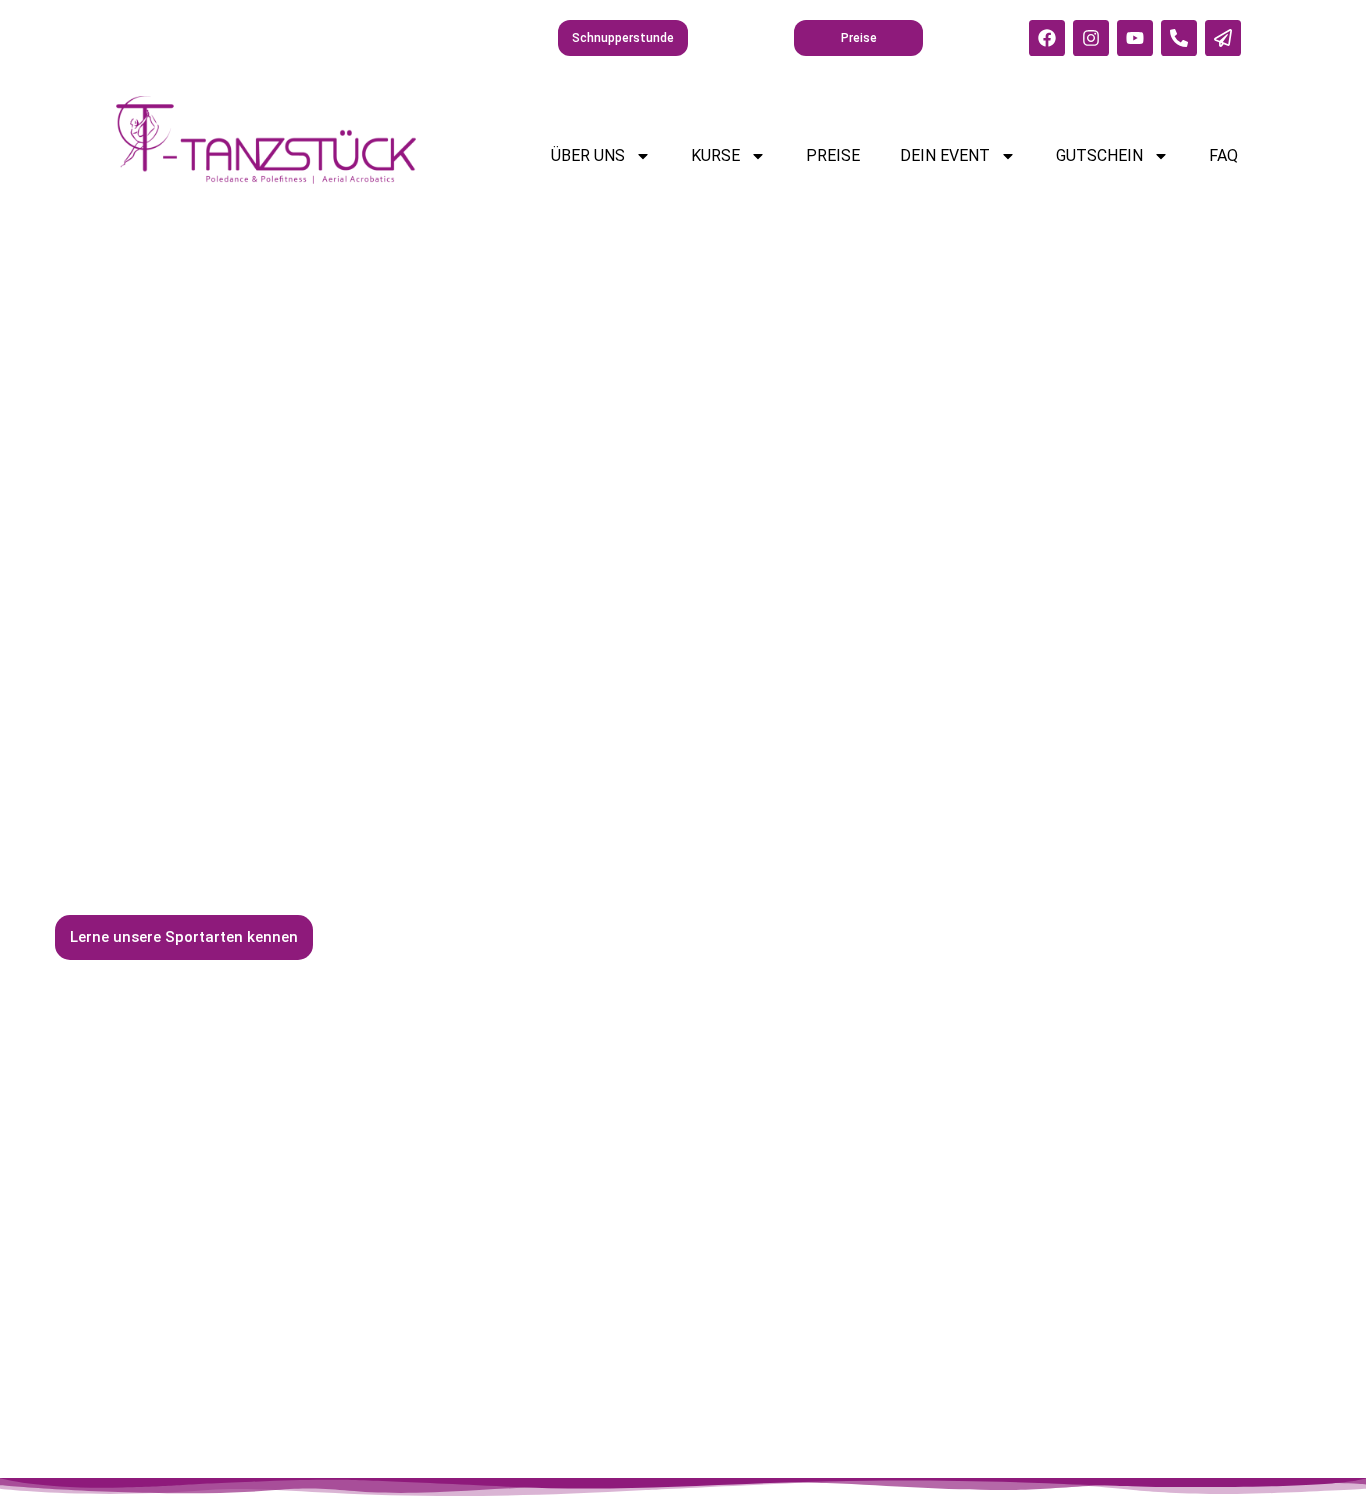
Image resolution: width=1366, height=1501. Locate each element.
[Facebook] (1047, 38)
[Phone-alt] (1179, 38)
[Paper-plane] (1223, 38)
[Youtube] (1135, 38)
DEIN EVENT (945, 155)
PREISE (833, 155)
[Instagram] (1091, 38)
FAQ (1223, 155)
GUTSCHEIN (1099, 155)
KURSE (715, 155)
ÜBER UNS (588, 155)
